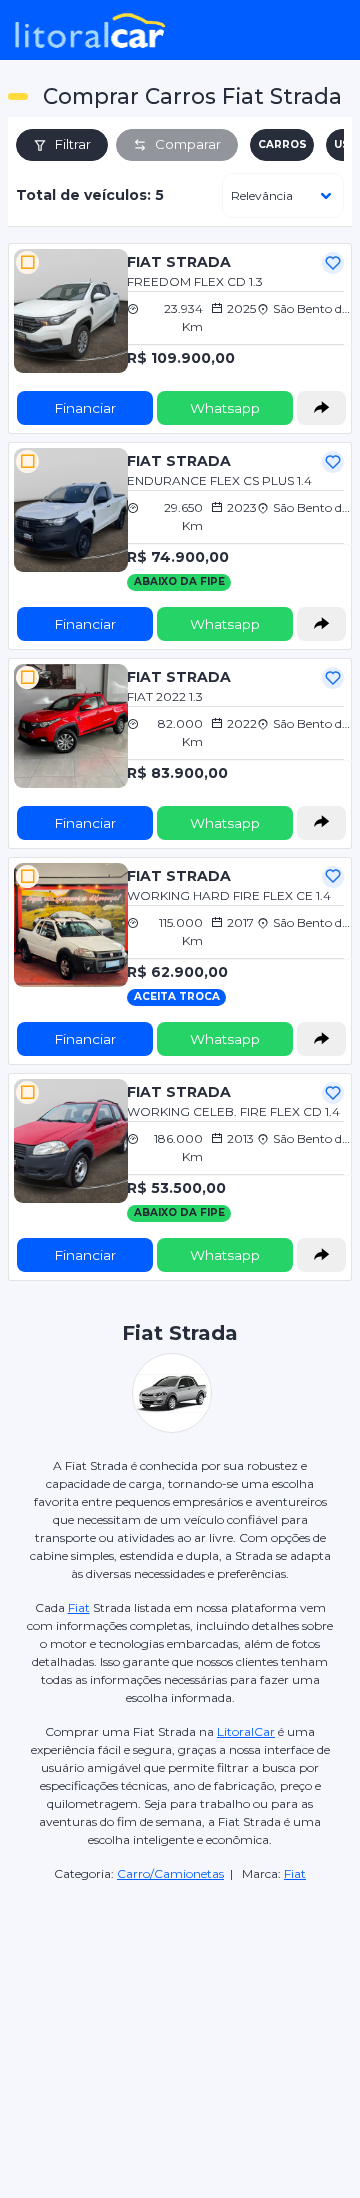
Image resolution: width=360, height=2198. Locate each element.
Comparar (188, 144)
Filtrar (73, 144)
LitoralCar (246, 1731)
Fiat (79, 1607)
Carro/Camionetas (170, 1873)
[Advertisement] (180, 2004)
